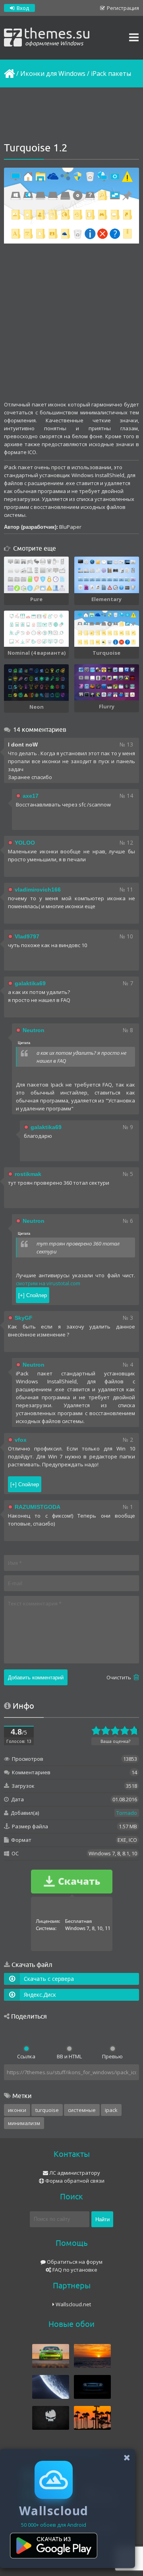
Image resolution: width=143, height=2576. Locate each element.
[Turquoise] (107, 629)
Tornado (127, 1813)
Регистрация (122, 8)
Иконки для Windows (53, 73)
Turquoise (47, 2110)
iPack (111, 2110)
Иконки (17, 2110)
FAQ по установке (74, 2270)
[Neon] (36, 683)
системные (82, 2110)
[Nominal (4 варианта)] (36, 629)
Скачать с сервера (49, 1979)
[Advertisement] (71, 115)
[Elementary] (107, 575)
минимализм (24, 2123)
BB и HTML (69, 2056)
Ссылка (26, 2056)
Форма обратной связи (74, 2181)
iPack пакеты (111, 73)
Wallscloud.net (73, 2304)
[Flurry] (107, 682)
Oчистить (119, 1677)
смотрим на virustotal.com (48, 1283)
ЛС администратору (74, 2173)
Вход (22, 8)
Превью (112, 2056)
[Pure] (36, 575)
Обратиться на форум (74, 2262)
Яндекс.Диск (40, 1995)
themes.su (57, 36)
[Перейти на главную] (9, 73)
